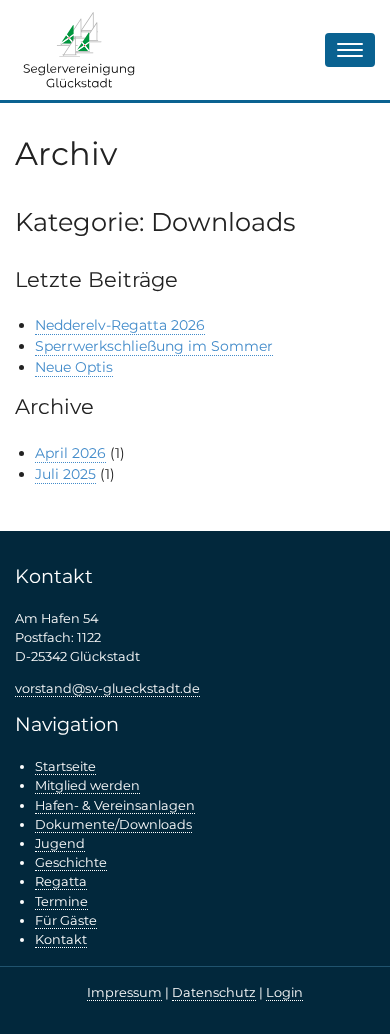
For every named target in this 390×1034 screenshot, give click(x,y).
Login (284, 992)
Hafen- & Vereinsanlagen (115, 805)
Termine (61, 901)
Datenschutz (214, 992)
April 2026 (70, 453)
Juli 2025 (65, 474)
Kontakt (61, 939)
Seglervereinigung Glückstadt (80, 50)
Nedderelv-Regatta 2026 (120, 325)
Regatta (61, 881)
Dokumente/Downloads (113, 824)
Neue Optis (74, 367)
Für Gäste (66, 920)
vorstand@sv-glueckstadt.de (107, 688)
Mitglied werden (87, 785)
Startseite (65, 766)
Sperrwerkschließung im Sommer (154, 346)
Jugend (60, 843)
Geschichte (71, 862)
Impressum (124, 992)
